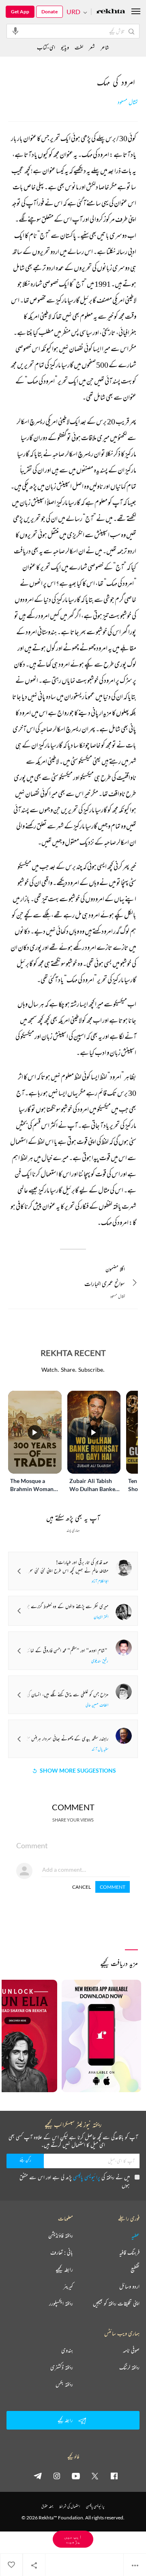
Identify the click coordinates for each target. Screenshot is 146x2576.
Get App (20, 12)
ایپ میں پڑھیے (73, 2539)
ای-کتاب (46, 47)
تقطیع (135, 2269)
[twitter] (95, 2476)
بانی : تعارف (62, 2252)
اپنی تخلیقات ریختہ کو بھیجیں (116, 2303)
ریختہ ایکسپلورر (61, 2303)
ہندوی (67, 2350)
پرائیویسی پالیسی (87, 2177)
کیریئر (68, 2286)
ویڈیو (65, 47)
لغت (79, 47)
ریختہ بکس (64, 2384)
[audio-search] (15, 31)
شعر (92, 47)
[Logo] (111, 12)
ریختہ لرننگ (129, 2367)
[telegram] (38, 2476)
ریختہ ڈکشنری (62, 2367)
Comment (113, 1887)
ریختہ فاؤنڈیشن (61, 2235)
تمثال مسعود (128, 102)
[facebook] (114, 2476)
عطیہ (135, 2235)
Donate (49, 12)
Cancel (82, 1887)
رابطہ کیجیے (64, 2269)
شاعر (105, 47)
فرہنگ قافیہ (129, 2252)
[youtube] (76, 2476)
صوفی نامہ (131, 2350)
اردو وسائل (129, 2286)
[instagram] (57, 2476)
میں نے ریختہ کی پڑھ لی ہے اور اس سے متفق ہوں (75, 2181)
